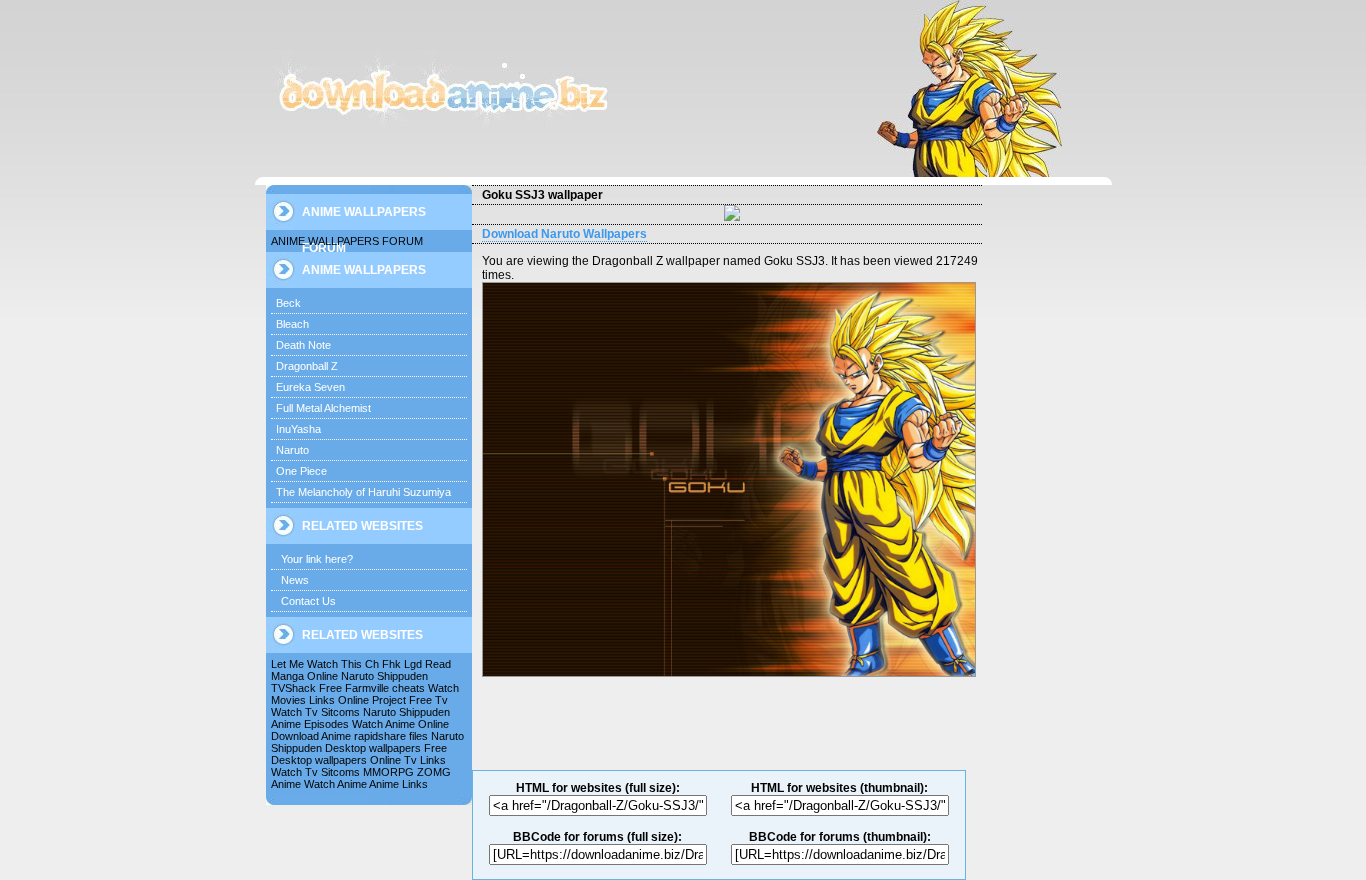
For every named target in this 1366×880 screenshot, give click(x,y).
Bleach (292, 324)
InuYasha (298, 429)
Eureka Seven (310, 387)
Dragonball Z (307, 366)
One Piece (301, 471)
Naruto (292, 450)
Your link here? (317, 559)
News (295, 580)
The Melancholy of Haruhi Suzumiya (363, 492)
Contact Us (308, 601)
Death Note (303, 345)
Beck (288, 303)
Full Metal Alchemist (323, 408)
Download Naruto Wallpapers (564, 234)
